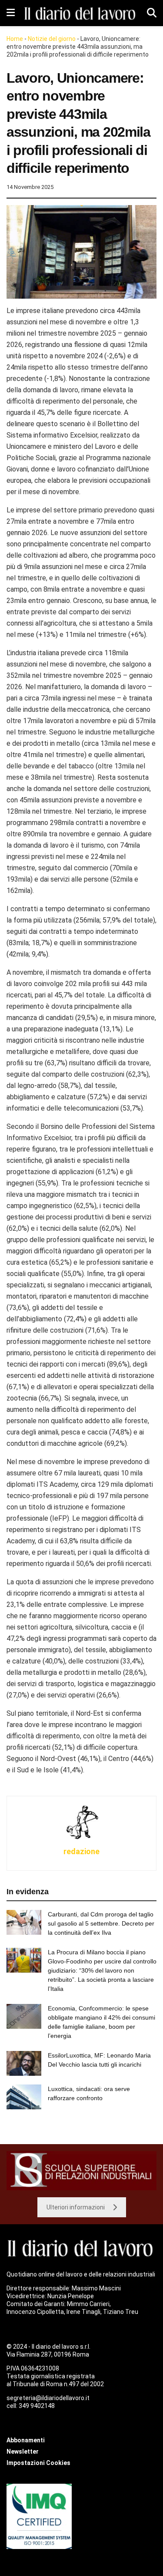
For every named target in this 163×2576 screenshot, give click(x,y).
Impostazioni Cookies (38, 2463)
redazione (81, 1851)
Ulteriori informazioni (76, 2207)
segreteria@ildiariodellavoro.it (48, 2398)
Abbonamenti (26, 2440)
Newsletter (23, 2451)
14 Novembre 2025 (30, 187)
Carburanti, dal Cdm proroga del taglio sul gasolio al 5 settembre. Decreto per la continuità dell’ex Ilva (101, 1923)
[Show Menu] (11, 13)
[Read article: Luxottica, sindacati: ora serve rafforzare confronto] (24, 2097)
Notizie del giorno (52, 39)
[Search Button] (152, 13)
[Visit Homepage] (81, 13)
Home (15, 39)
